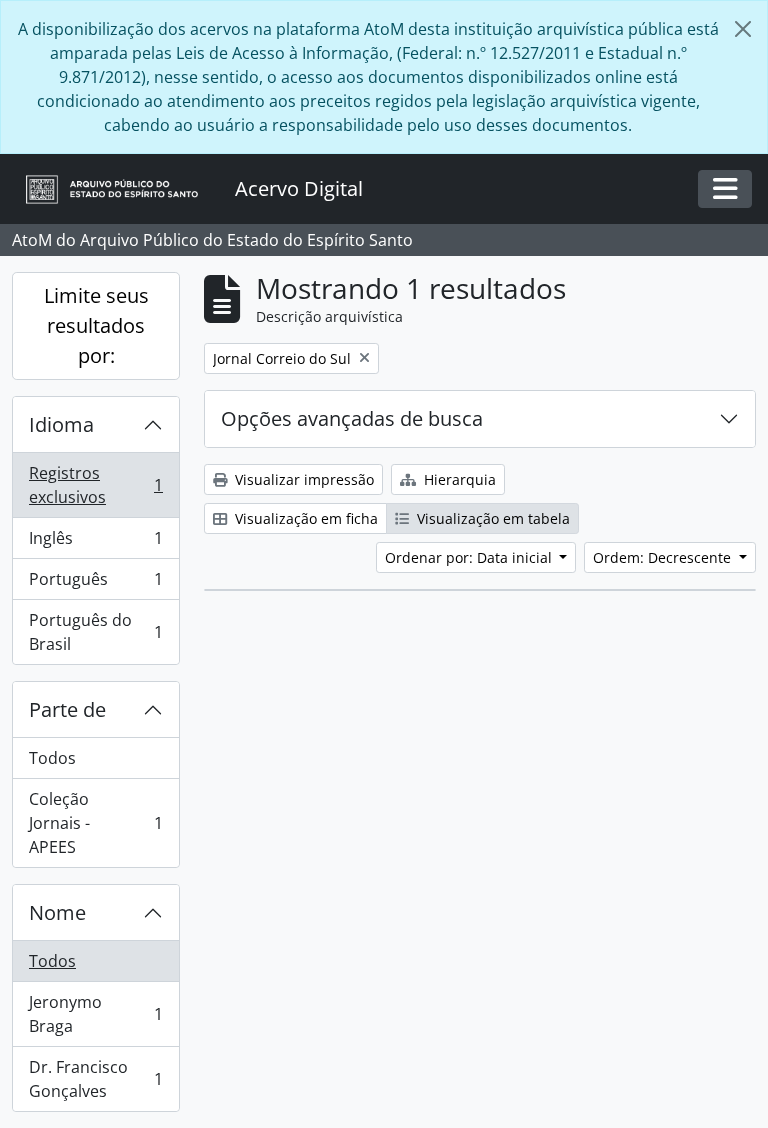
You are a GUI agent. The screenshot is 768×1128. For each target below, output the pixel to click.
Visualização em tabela (491, 518)
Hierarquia (458, 479)
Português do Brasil (95, 632)
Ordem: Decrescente (664, 557)
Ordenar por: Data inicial (470, 557)
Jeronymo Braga (95, 1014)
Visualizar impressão (302, 479)
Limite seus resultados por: (96, 325)
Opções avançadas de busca (352, 418)
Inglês (95, 543)
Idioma (61, 424)
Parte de (67, 709)
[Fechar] (743, 29)
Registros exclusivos (95, 485)
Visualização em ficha (304, 518)
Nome (57, 912)
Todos (52, 758)
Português (95, 584)
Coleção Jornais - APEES (95, 823)
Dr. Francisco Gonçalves (95, 1079)
